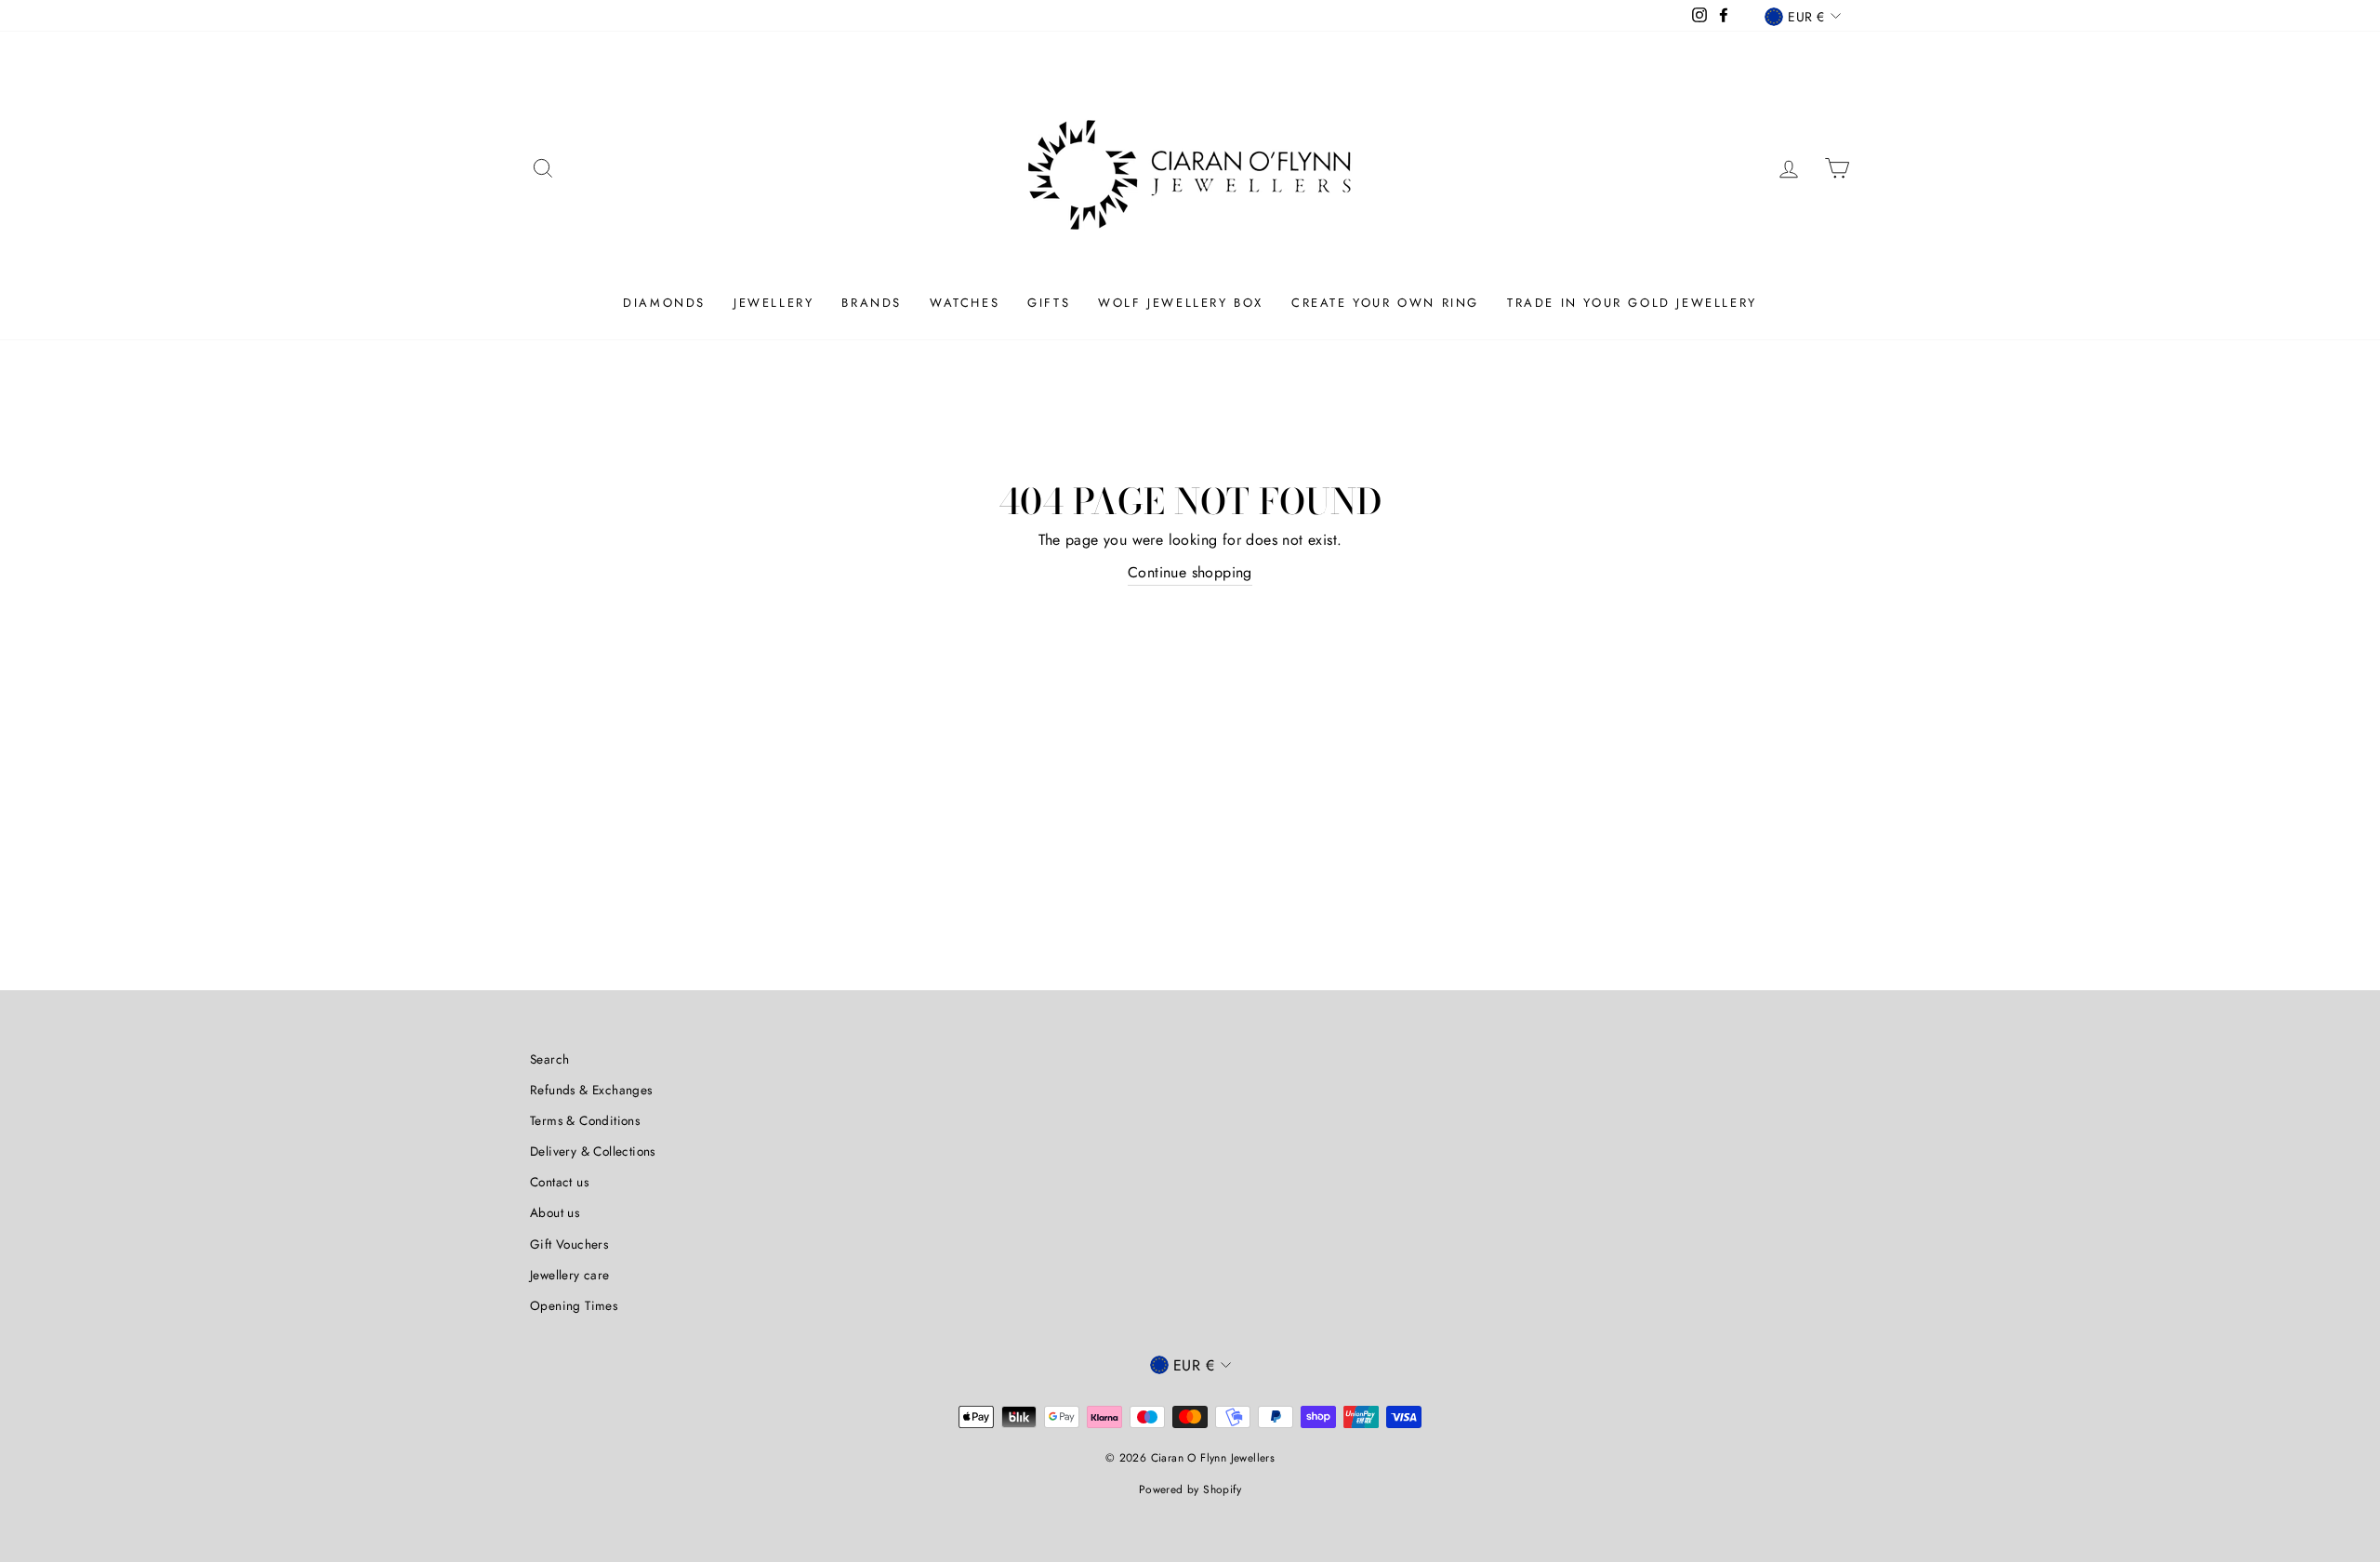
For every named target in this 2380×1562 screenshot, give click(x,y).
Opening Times (574, 1305)
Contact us (559, 1182)
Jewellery (773, 303)
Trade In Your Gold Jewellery (1632, 303)
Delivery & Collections (593, 1151)
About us (555, 1212)
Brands (872, 303)
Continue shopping (1190, 572)
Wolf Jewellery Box (1181, 303)
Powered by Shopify (1190, 1489)
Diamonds (664, 303)
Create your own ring (1385, 303)
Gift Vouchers (569, 1244)
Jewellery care (570, 1275)
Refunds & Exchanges (591, 1090)
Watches (965, 303)
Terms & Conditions (585, 1120)
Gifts (1049, 303)
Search (549, 1059)
